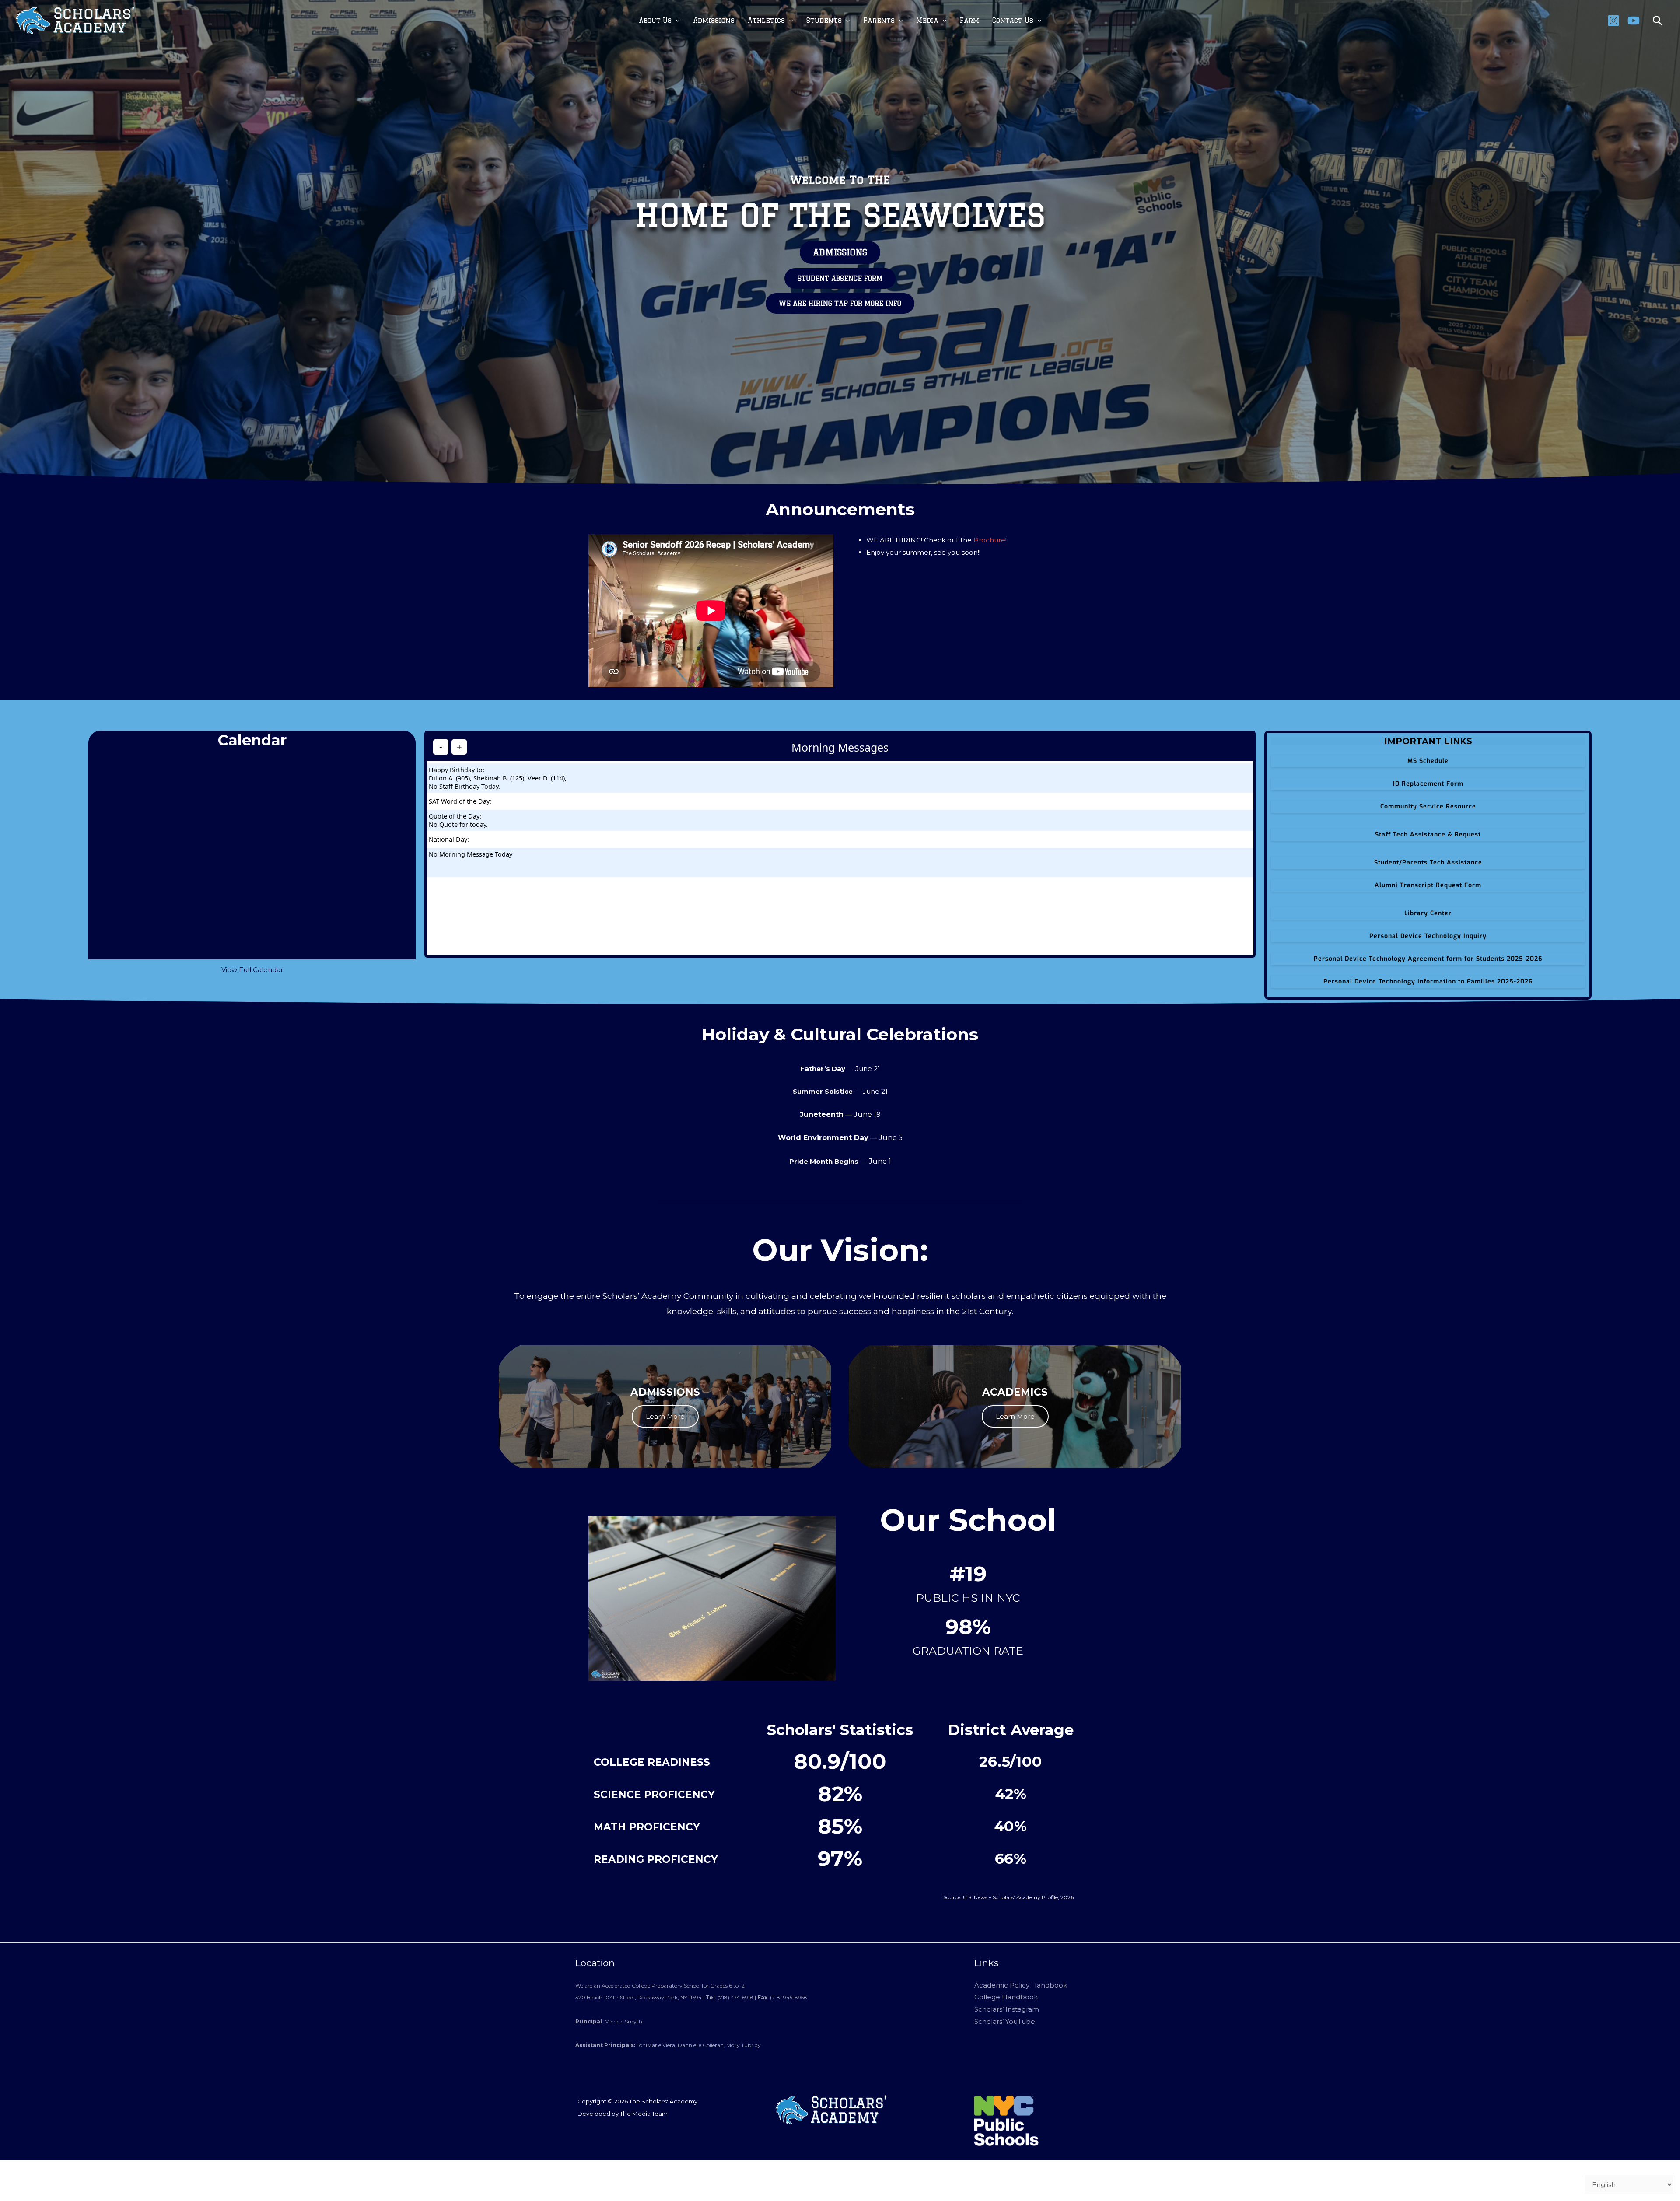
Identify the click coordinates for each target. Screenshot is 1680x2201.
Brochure (989, 540)
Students (824, 20)
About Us (655, 20)
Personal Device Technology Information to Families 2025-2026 (1428, 982)
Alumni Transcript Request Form (1428, 885)
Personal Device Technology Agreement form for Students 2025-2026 (1428, 959)
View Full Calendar (252, 970)
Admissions (714, 20)
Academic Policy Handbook (1021, 1985)
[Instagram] (1613, 21)
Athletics (766, 20)
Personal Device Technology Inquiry (1428, 936)
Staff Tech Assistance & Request (1428, 835)
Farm (969, 20)
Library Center (1428, 913)
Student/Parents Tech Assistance (1428, 863)
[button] (1658, 21)
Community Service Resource (1428, 807)
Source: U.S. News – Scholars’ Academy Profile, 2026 (1008, 1897)
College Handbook (1006, 1997)
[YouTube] (1634, 21)
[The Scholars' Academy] (75, 20)
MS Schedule (1428, 761)
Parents (879, 20)
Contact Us (1013, 20)
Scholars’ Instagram (1007, 2009)
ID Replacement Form (1428, 784)
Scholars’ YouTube (1005, 2021)
